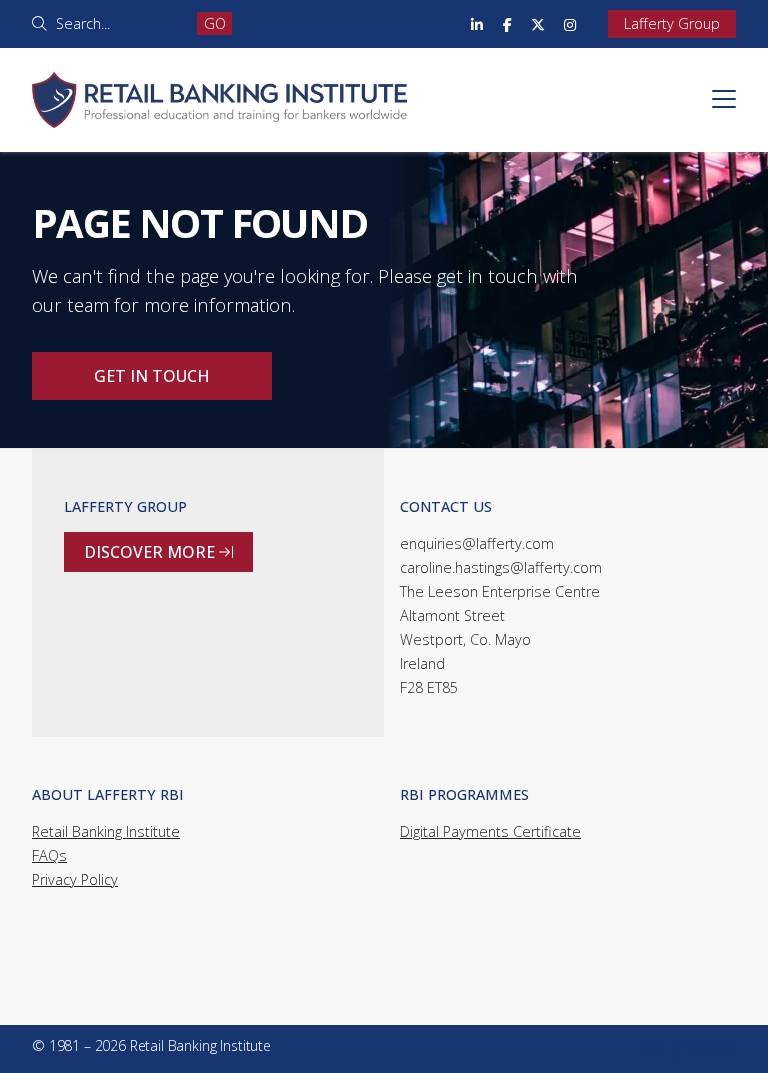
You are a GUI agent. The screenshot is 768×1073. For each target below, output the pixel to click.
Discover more (158, 552)
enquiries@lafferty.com (477, 543)
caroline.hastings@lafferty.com (501, 567)
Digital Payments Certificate (490, 831)
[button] (724, 99)
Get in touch (152, 376)
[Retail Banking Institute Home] (219, 76)
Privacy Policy (75, 879)
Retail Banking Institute (106, 831)
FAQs (49, 855)
